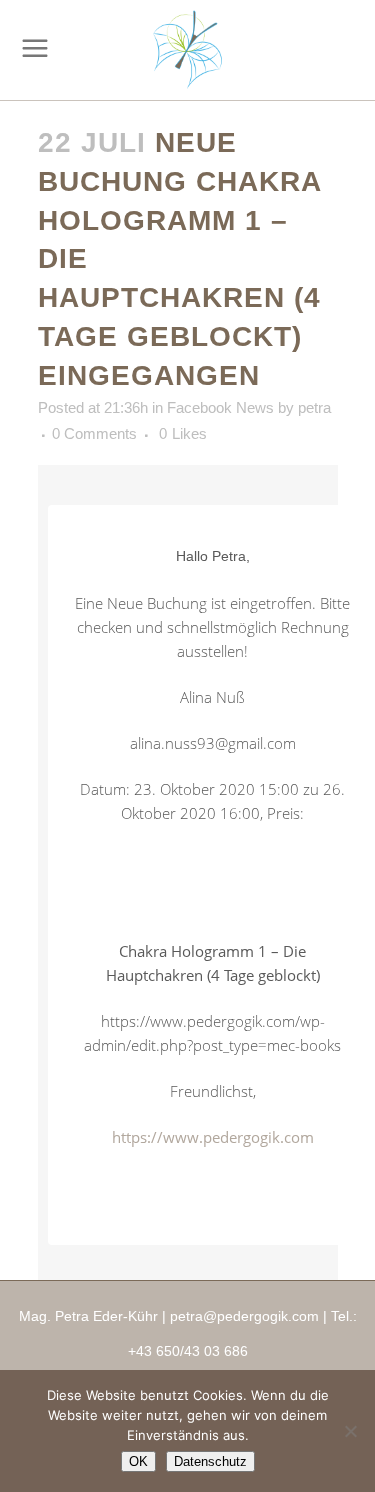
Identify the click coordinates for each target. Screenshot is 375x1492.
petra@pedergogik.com (244, 1316)
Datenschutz (210, 1461)
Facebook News (220, 407)
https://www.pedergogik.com (213, 1137)
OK (138, 1461)
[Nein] (350, 1431)
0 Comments (94, 433)
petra (314, 407)
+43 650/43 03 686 (188, 1351)
